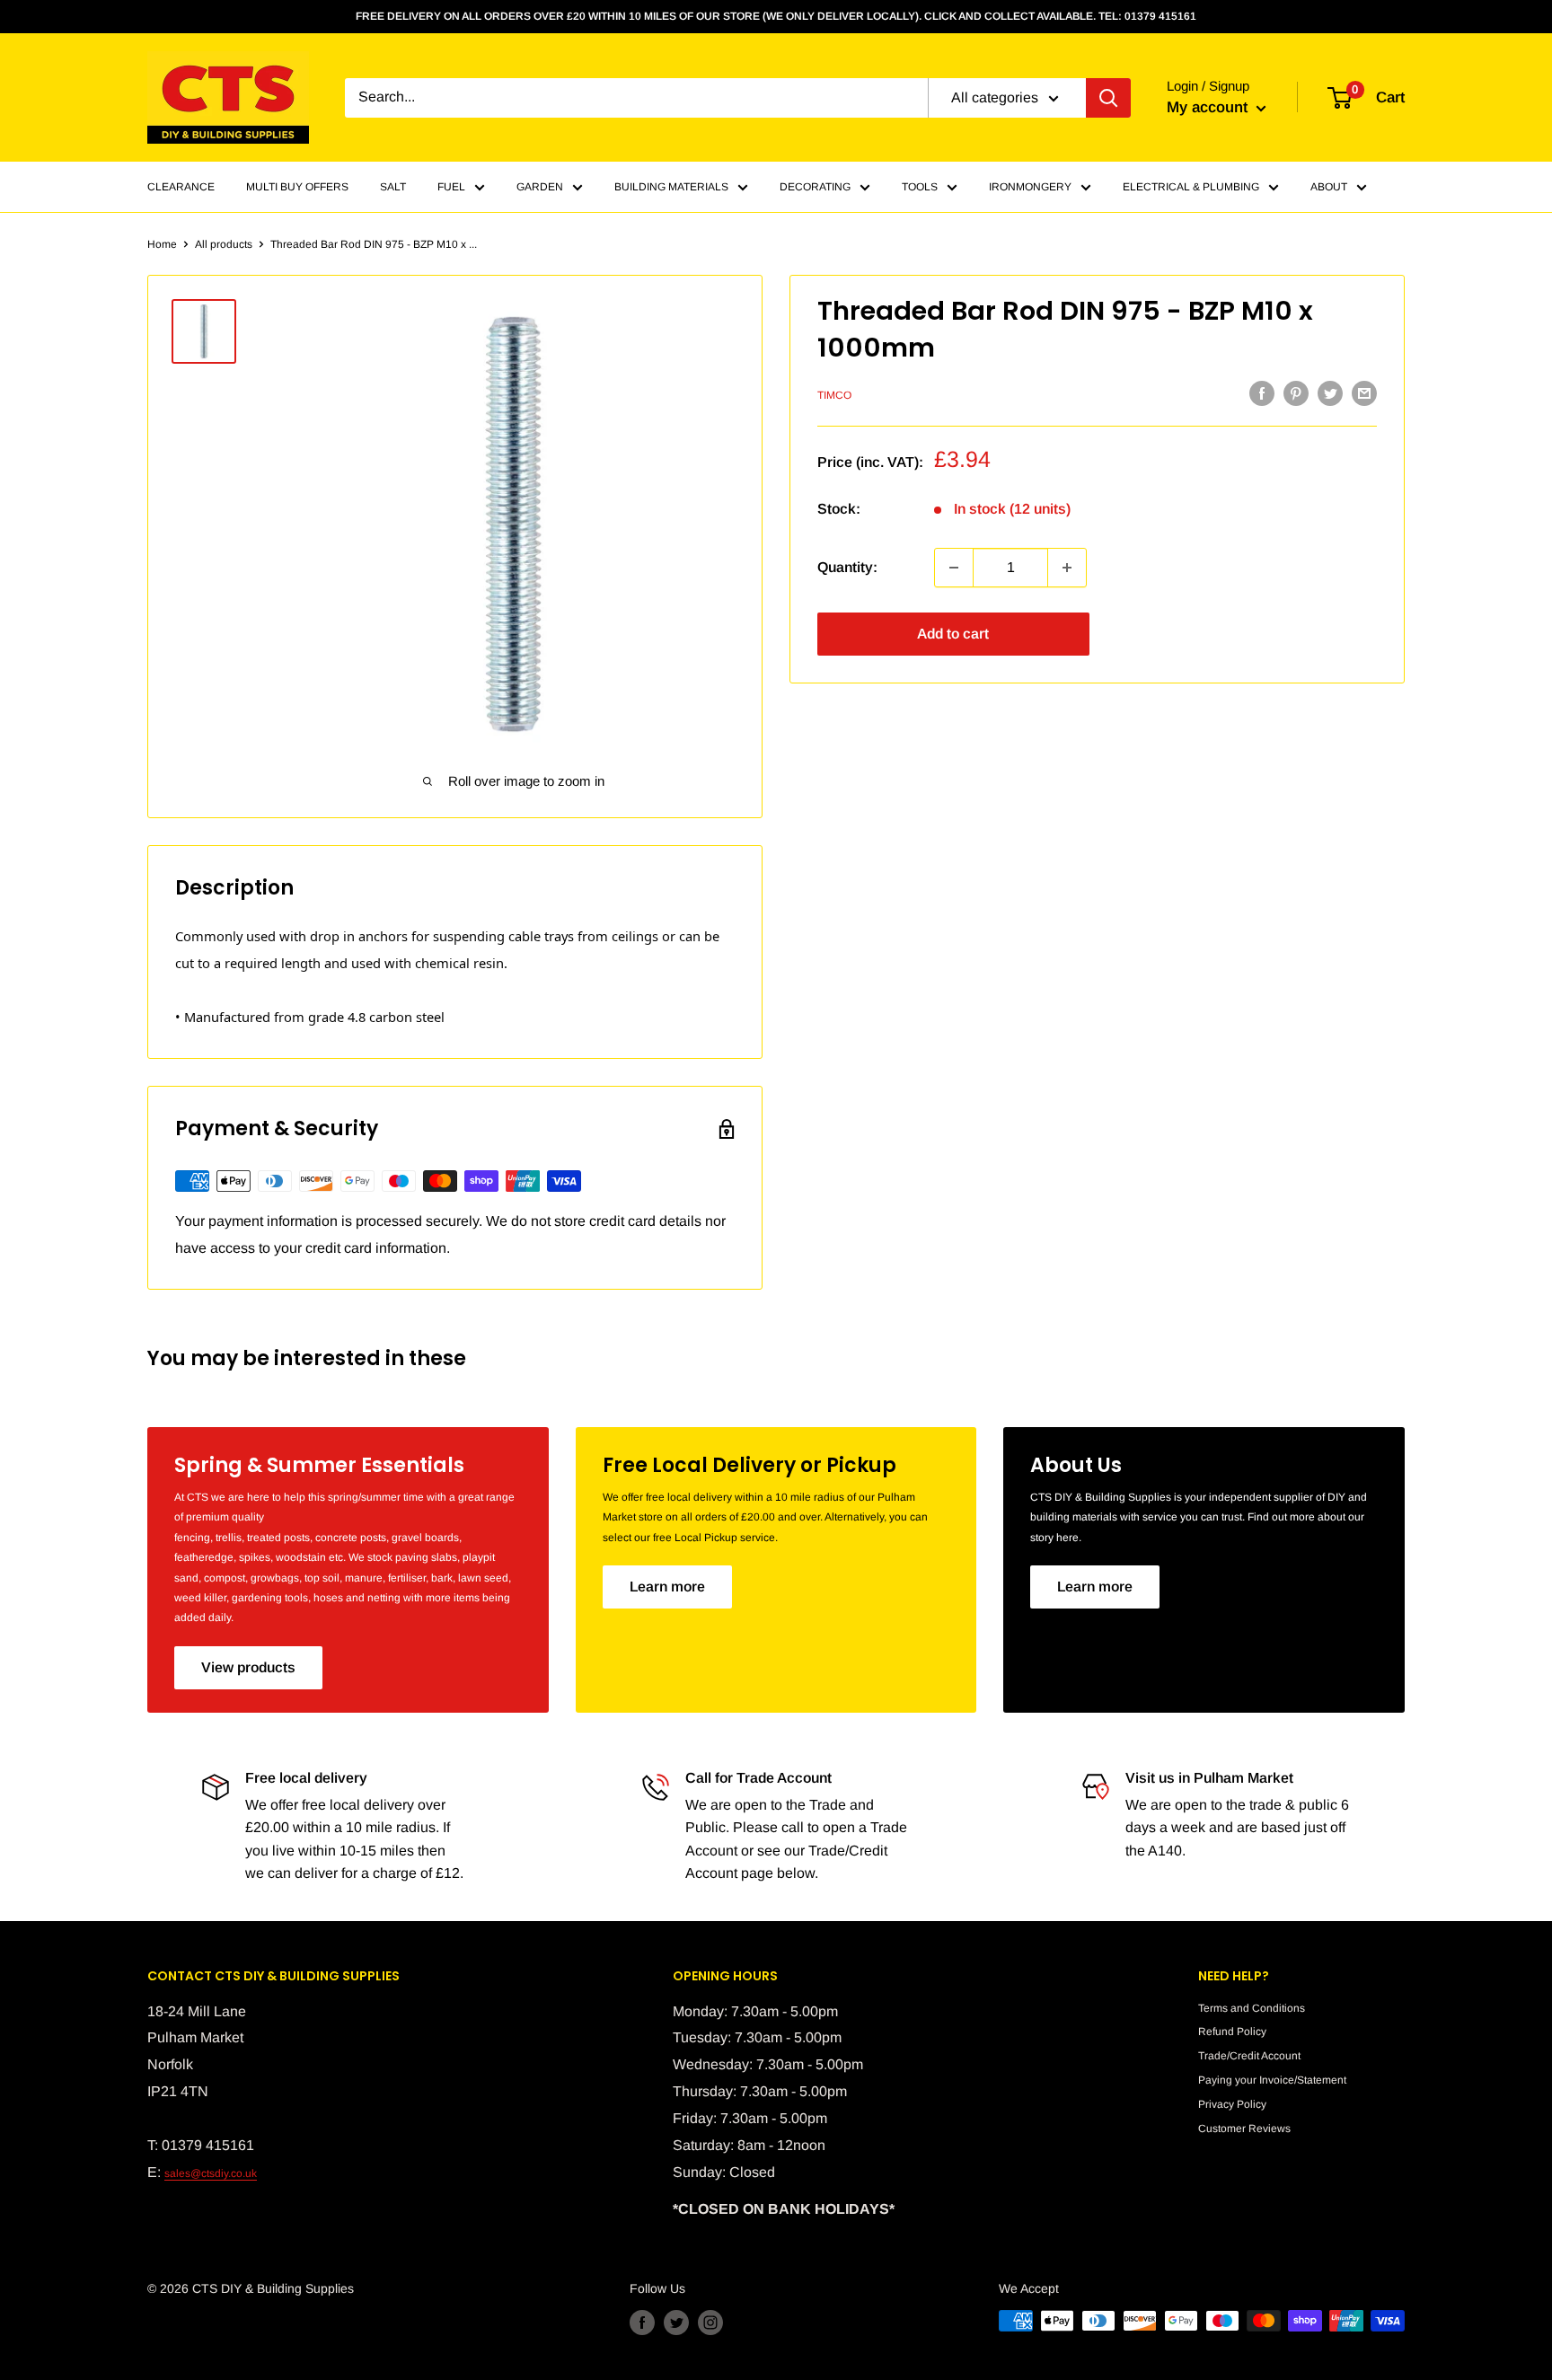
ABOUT (1329, 187)
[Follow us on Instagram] (710, 2323)
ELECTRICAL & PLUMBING (1191, 187)
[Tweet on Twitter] (1330, 393)
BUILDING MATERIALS (671, 187)
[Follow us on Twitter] (676, 2323)
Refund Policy (1232, 2032)
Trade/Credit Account (1249, 2056)
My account (1209, 107)
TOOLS (920, 187)
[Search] (1108, 98)
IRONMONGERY (1030, 187)
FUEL (451, 187)
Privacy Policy (1232, 2104)
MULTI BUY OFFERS (297, 187)
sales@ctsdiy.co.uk (211, 2173)
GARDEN (540, 187)
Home (162, 244)
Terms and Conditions (1252, 2008)
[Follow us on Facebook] (642, 2323)
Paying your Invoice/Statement (1272, 2080)
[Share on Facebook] (1262, 393)
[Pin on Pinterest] (1296, 393)
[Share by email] (1364, 393)
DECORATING (815, 187)
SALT (393, 187)
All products (224, 244)
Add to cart (953, 634)
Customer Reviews (1244, 2129)
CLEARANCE (181, 187)
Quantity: (847, 567)
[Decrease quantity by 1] (954, 568)
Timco (834, 395)
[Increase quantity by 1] (1067, 568)
